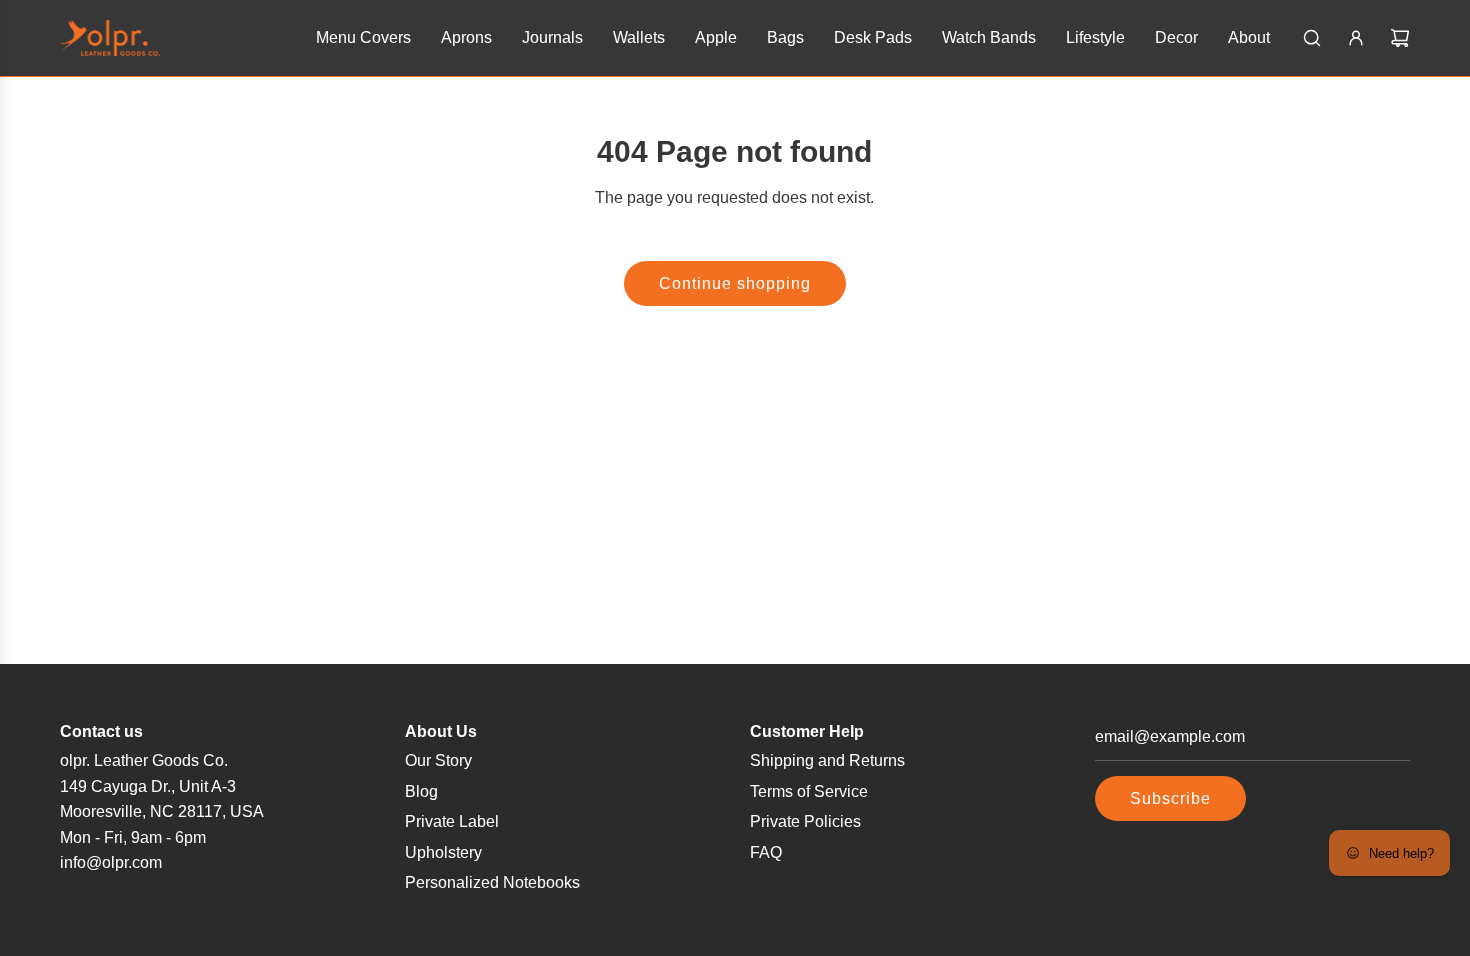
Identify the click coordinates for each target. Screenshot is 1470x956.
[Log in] (1356, 38)
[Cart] (1400, 38)
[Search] (1312, 38)
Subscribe (1170, 798)
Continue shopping (735, 283)
